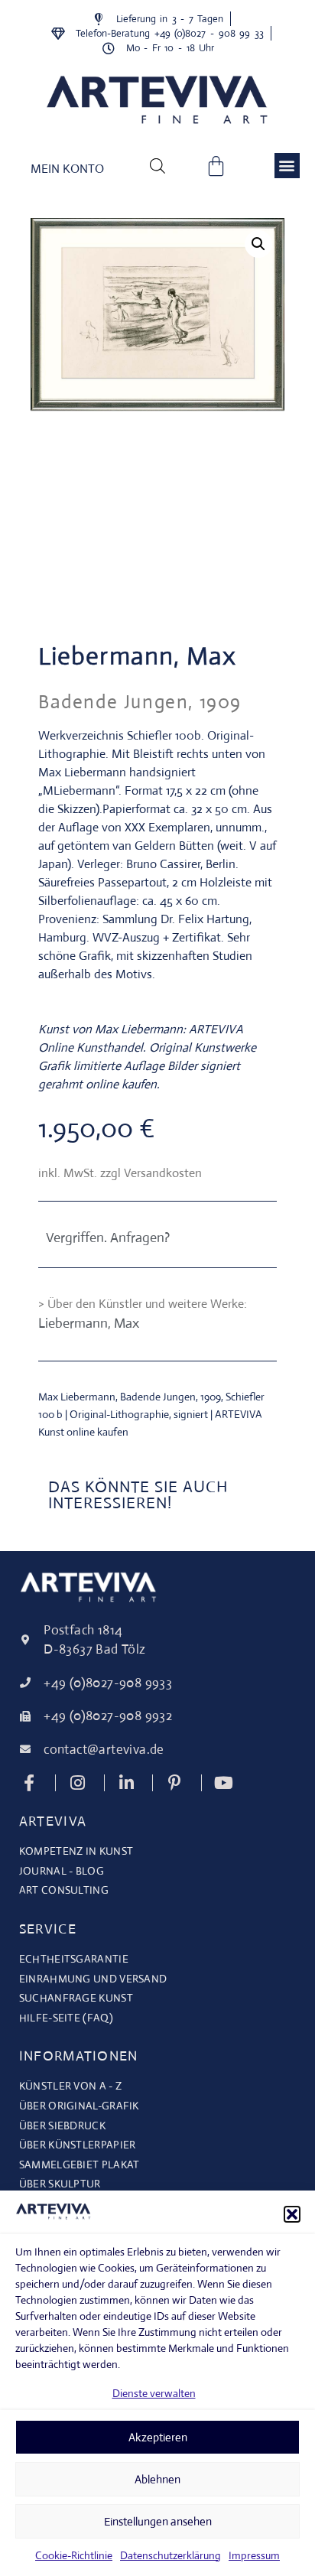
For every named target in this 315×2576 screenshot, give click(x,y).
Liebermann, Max (138, 656)
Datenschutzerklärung (170, 2555)
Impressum (254, 2555)
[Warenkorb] (216, 166)
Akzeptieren (158, 2437)
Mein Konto (67, 169)
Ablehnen (157, 2479)
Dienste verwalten (154, 2393)
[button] (292, 2214)
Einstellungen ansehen (158, 2521)
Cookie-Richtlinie (74, 2555)
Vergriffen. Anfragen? (108, 1238)
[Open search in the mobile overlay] (157, 165)
